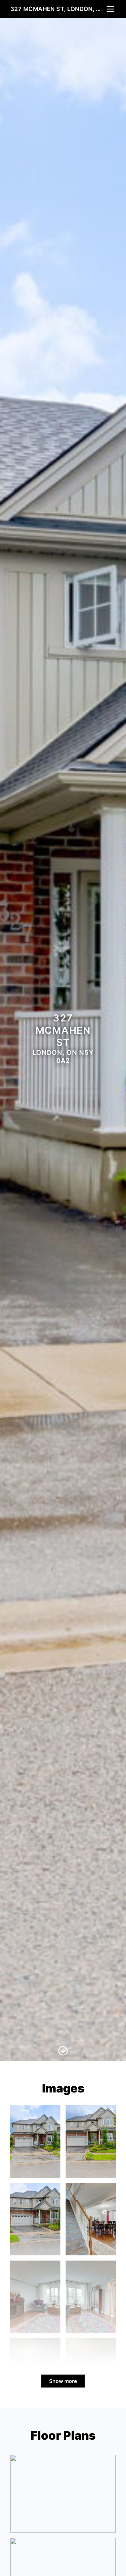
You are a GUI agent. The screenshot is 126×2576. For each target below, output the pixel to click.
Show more (63, 2381)
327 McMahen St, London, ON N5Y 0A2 (58, 9)
